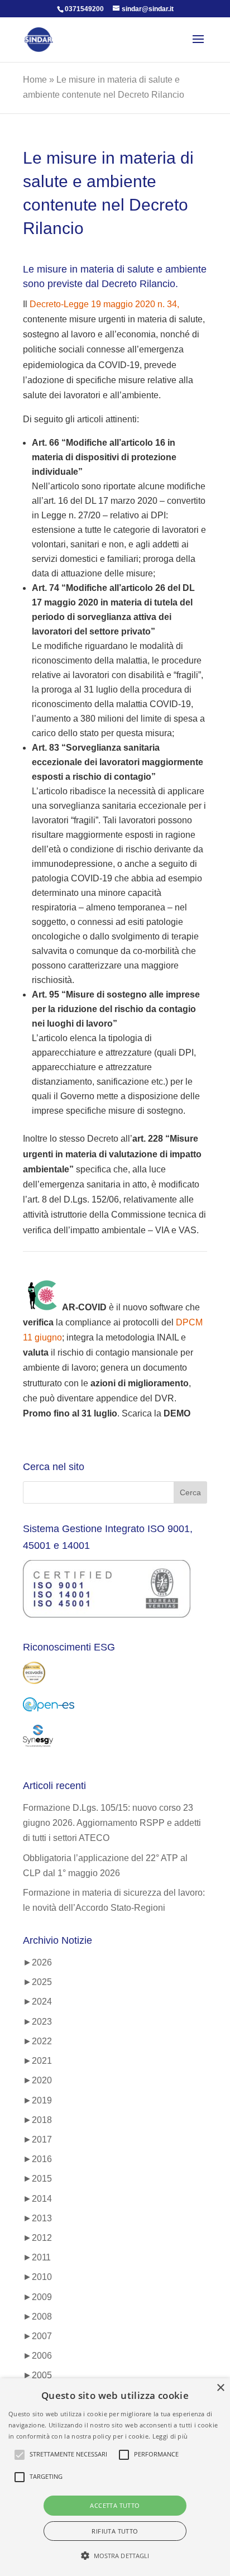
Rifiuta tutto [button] (115, 2531)
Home (35, 80)
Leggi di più (170, 2436)
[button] (115, 2556)
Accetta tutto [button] (115, 2505)
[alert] (115, 2477)
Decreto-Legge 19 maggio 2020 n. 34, (104, 304)
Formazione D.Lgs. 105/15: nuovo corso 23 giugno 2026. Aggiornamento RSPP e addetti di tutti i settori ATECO (112, 1823)
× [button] (220, 2388)
